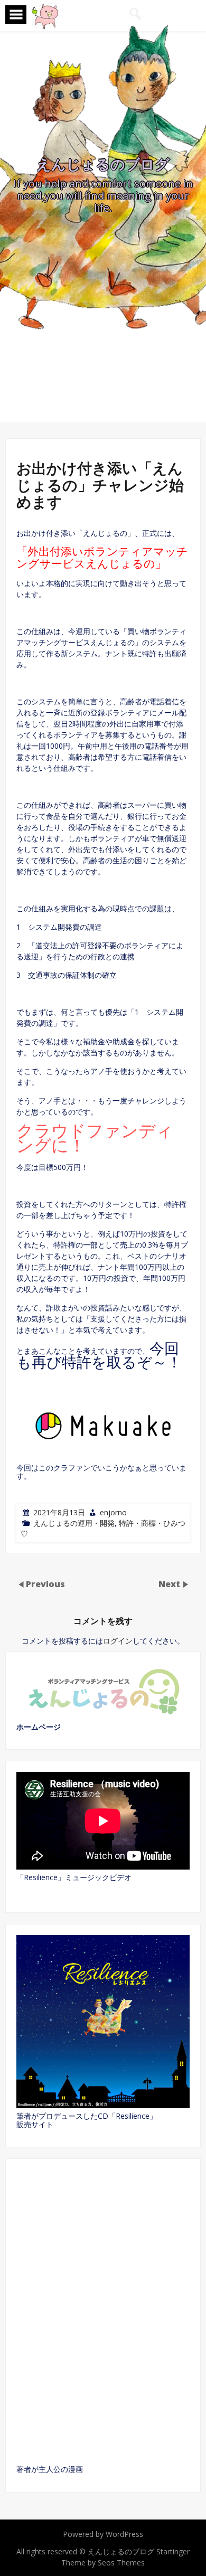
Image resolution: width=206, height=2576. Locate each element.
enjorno (113, 1512)
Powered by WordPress (103, 2534)
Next (170, 1584)
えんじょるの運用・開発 (74, 1523)
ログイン (118, 1641)
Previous (45, 1584)
